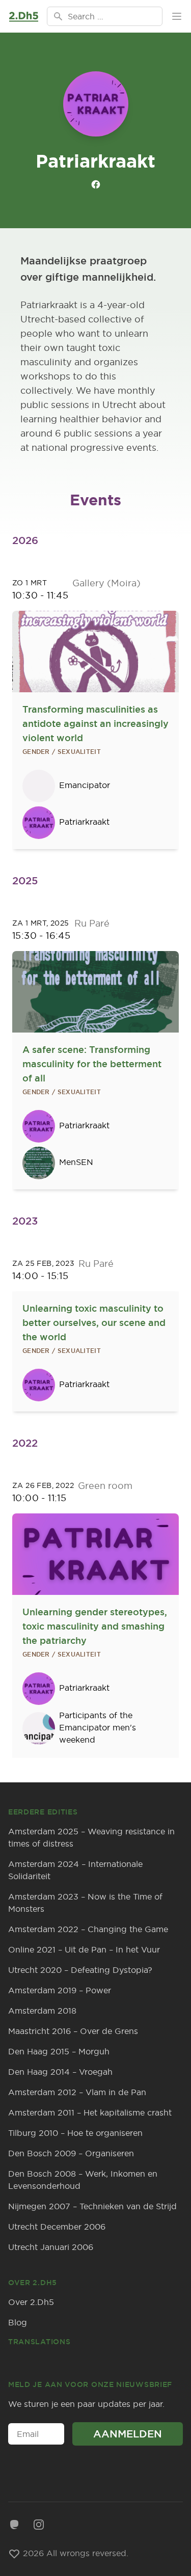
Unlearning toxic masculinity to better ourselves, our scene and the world (94, 1323)
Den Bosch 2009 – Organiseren (71, 2153)
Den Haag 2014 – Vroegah (60, 2072)
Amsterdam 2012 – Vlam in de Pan (77, 2092)
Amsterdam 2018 (42, 2011)
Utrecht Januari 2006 (51, 2247)
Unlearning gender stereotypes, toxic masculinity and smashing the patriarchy (95, 1626)
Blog (18, 2322)
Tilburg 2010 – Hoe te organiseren (75, 2133)
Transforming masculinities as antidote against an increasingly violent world (95, 724)
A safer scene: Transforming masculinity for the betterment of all (92, 1064)
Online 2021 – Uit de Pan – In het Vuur (84, 1949)
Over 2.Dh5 (31, 2302)
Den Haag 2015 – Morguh (59, 2051)
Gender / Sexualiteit (62, 752)
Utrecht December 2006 (57, 2227)
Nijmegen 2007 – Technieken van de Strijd (92, 2206)
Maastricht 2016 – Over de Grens (73, 2031)
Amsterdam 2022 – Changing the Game (88, 1929)
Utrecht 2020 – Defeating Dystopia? (80, 1970)
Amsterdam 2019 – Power (60, 1990)
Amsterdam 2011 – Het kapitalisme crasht (90, 2112)
